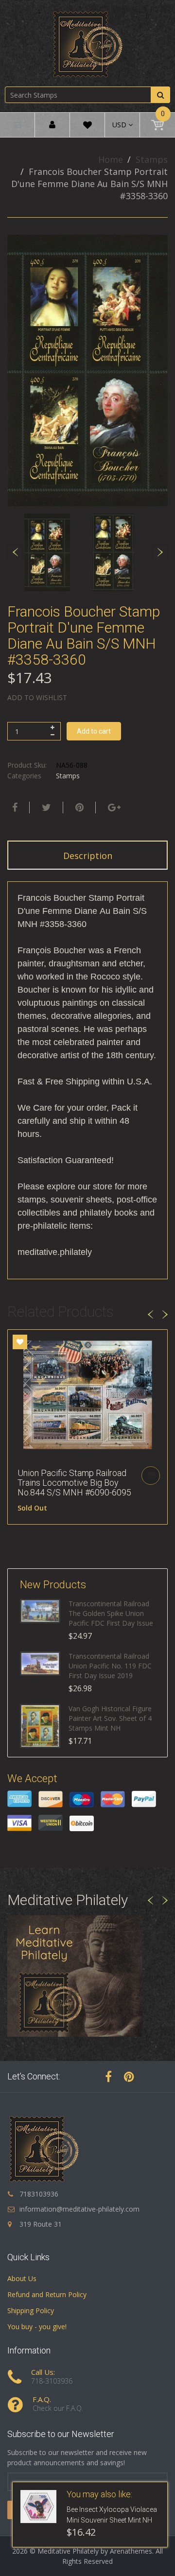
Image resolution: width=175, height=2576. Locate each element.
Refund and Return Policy (47, 2294)
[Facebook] (14, 807)
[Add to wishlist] (20, 1342)
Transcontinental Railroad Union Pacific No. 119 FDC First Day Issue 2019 (110, 1666)
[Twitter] (45, 807)
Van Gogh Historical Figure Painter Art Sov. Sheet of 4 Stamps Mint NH (110, 1718)
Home (111, 159)
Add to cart (94, 731)
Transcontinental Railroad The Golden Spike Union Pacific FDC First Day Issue (111, 1613)
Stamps (152, 159)
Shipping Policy (31, 2310)
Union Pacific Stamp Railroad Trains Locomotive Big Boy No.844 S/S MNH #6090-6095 (74, 1483)
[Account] (52, 125)
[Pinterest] (129, 2077)
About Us (22, 2278)
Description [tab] (88, 856)
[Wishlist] (87, 127)
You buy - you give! (37, 2327)
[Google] (113, 807)
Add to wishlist (37, 697)
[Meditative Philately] (87, 44)
